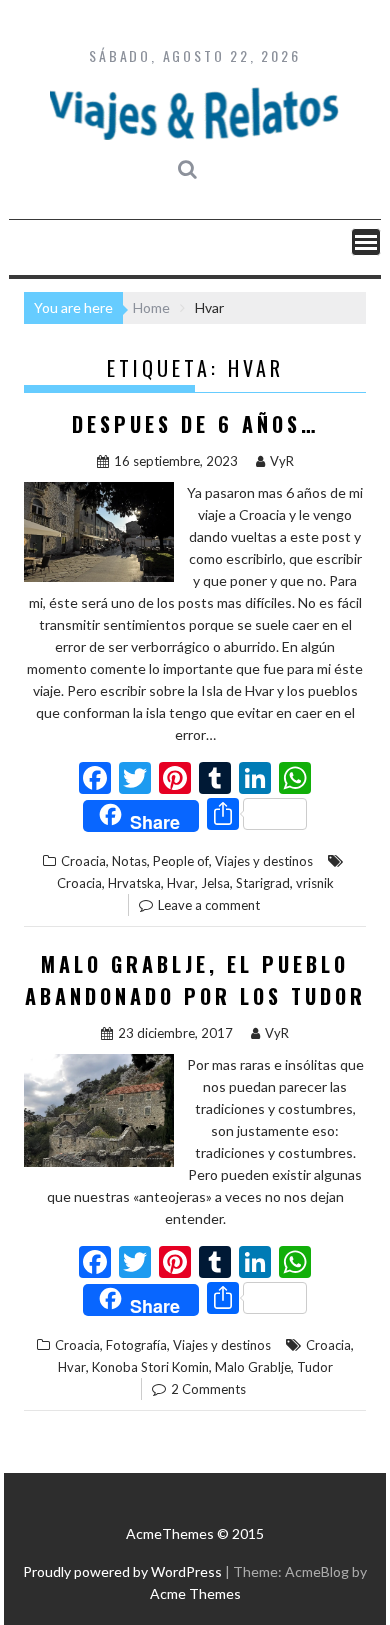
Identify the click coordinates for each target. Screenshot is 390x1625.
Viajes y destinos (264, 861)
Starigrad (263, 883)
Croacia (83, 861)
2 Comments (208, 1389)
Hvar (181, 883)
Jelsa (215, 883)
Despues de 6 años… (195, 424)
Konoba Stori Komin (150, 1367)
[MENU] (366, 242)
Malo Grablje (253, 1367)
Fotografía (136, 1345)
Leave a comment (209, 905)
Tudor (315, 1367)
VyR (282, 461)
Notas (129, 861)
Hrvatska (134, 883)
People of (181, 861)
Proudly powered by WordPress (122, 1571)
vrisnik (315, 883)
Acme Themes (195, 1593)
